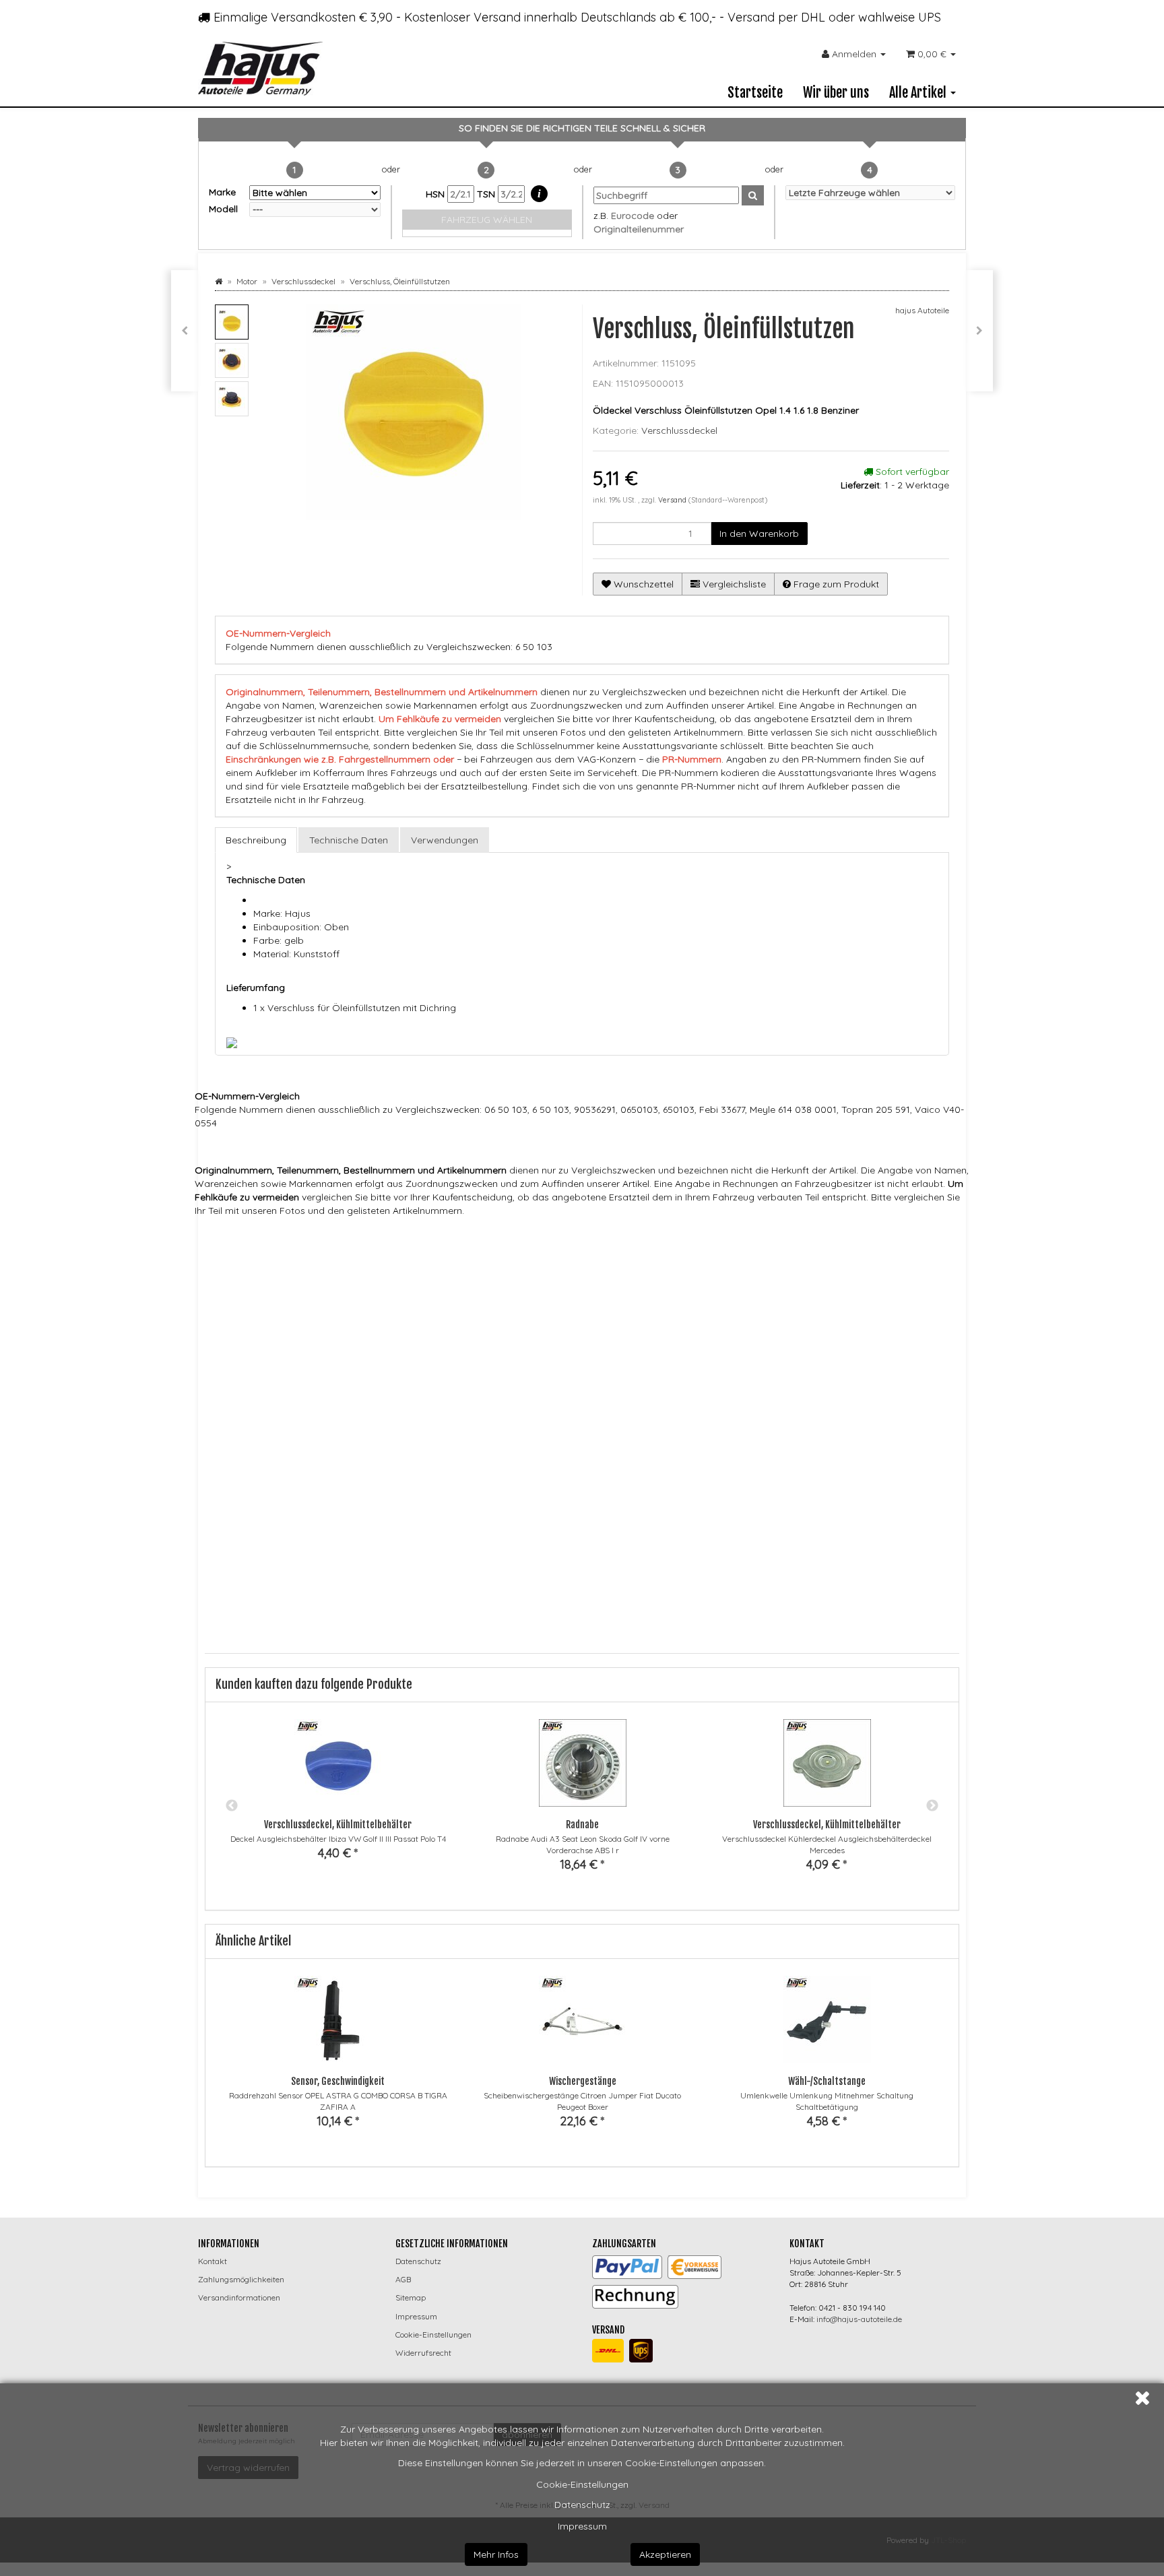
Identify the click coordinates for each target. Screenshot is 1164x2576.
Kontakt (213, 2261)
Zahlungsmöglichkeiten (241, 2279)
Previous (232, 1806)
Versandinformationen (239, 2297)
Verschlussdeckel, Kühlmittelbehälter (338, 1825)
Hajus (421, 1237)
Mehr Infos (496, 2554)
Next (932, 1806)
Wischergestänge (583, 2081)
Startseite (755, 93)
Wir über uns (836, 93)
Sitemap (411, 2297)
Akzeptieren (665, 2554)
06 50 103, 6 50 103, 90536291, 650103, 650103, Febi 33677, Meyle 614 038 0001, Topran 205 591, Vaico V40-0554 (612, 1262)
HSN (437, 194)
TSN (487, 194)
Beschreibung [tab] (256, 840)
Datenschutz (582, 2505)
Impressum (582, 2526)
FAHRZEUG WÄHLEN (487, 220)
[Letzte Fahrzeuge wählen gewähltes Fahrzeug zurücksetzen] (871, 193)
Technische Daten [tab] (349, 840)
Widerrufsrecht (423, 2353)
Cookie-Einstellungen (582, 2484)
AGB (403, 2279)
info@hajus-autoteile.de (859, 2319)
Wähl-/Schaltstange (827, 2081)
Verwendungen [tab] (445, 840)
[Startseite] (219, 281)
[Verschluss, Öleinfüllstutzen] (979, 331)
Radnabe (582, 1825)
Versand (673, 500)
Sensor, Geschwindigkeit (338, 2081)
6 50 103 (423, 1262)
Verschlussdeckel (679, 430)
